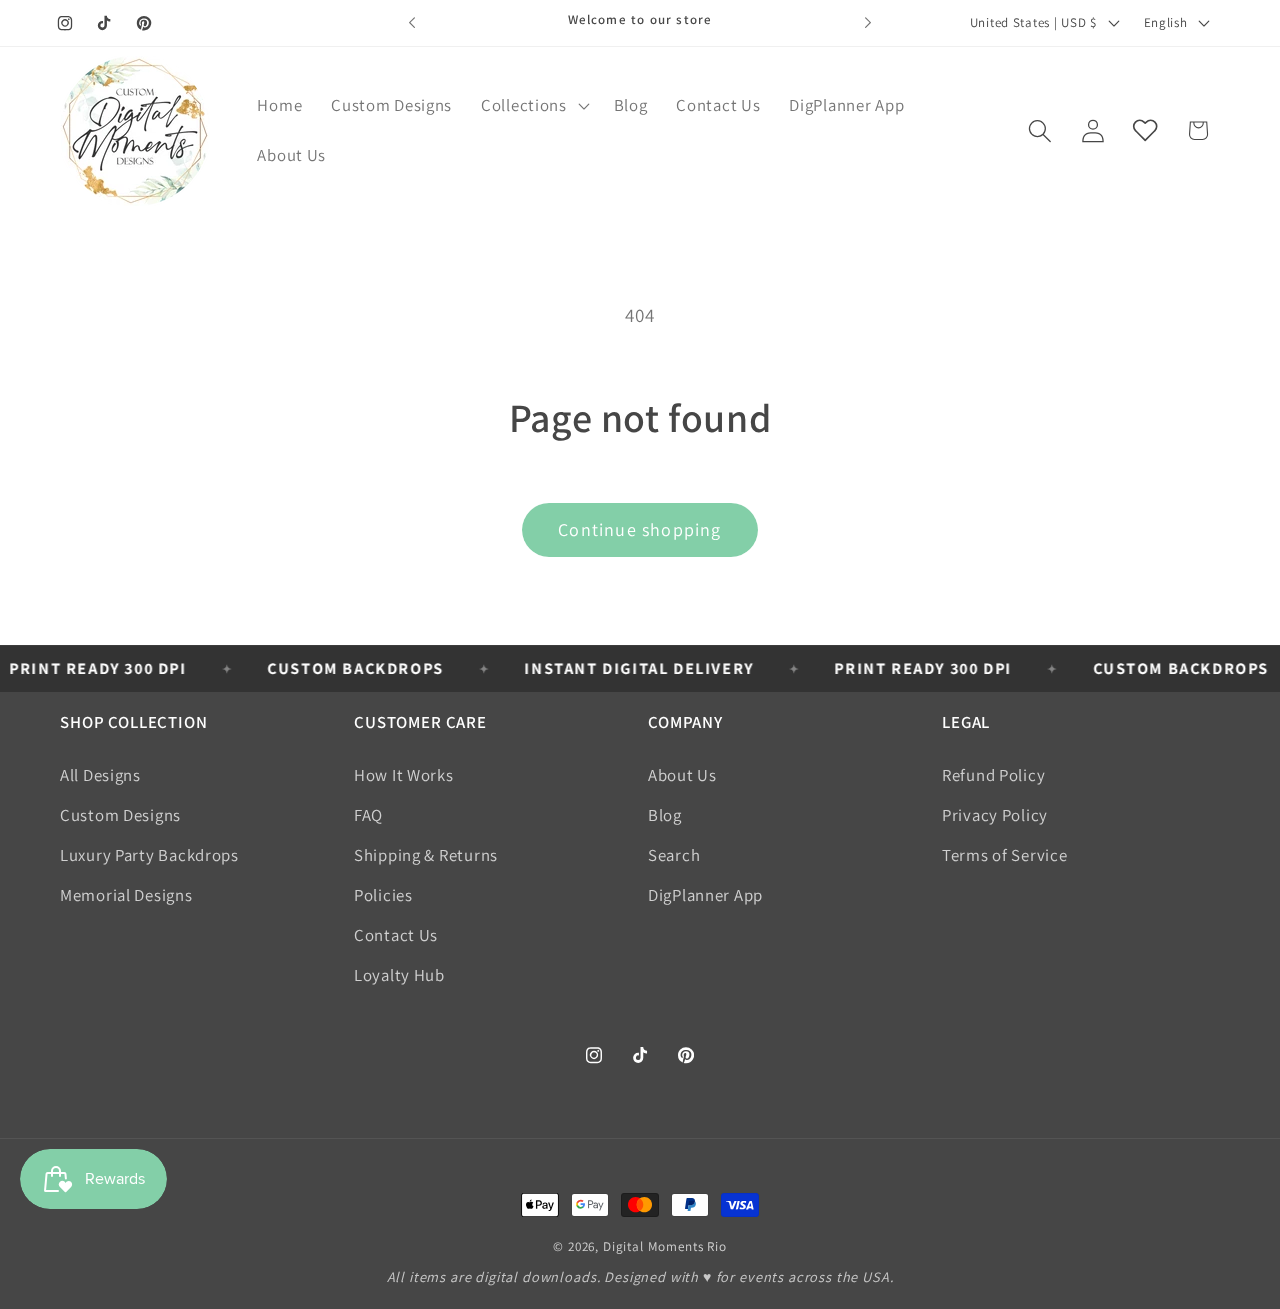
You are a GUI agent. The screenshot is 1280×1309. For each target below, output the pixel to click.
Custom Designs (120, 815)
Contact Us (396, 935)
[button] (533, 106)
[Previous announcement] (412, 23)
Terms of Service (1005, 855)
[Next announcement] (868, 23)
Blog (665, 815)
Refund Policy (993, 775)
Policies (383, 895)
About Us (682, 775)
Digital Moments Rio (665, 1246)
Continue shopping (639, 529)
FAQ (368, 815)
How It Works (404, 775)
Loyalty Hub (399, 975)
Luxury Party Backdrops (149, 855)
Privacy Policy (995, 815)
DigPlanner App (705, 895)
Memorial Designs (126, 895)
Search (674, 855)
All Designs (100, 775)
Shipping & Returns (426, 855)
